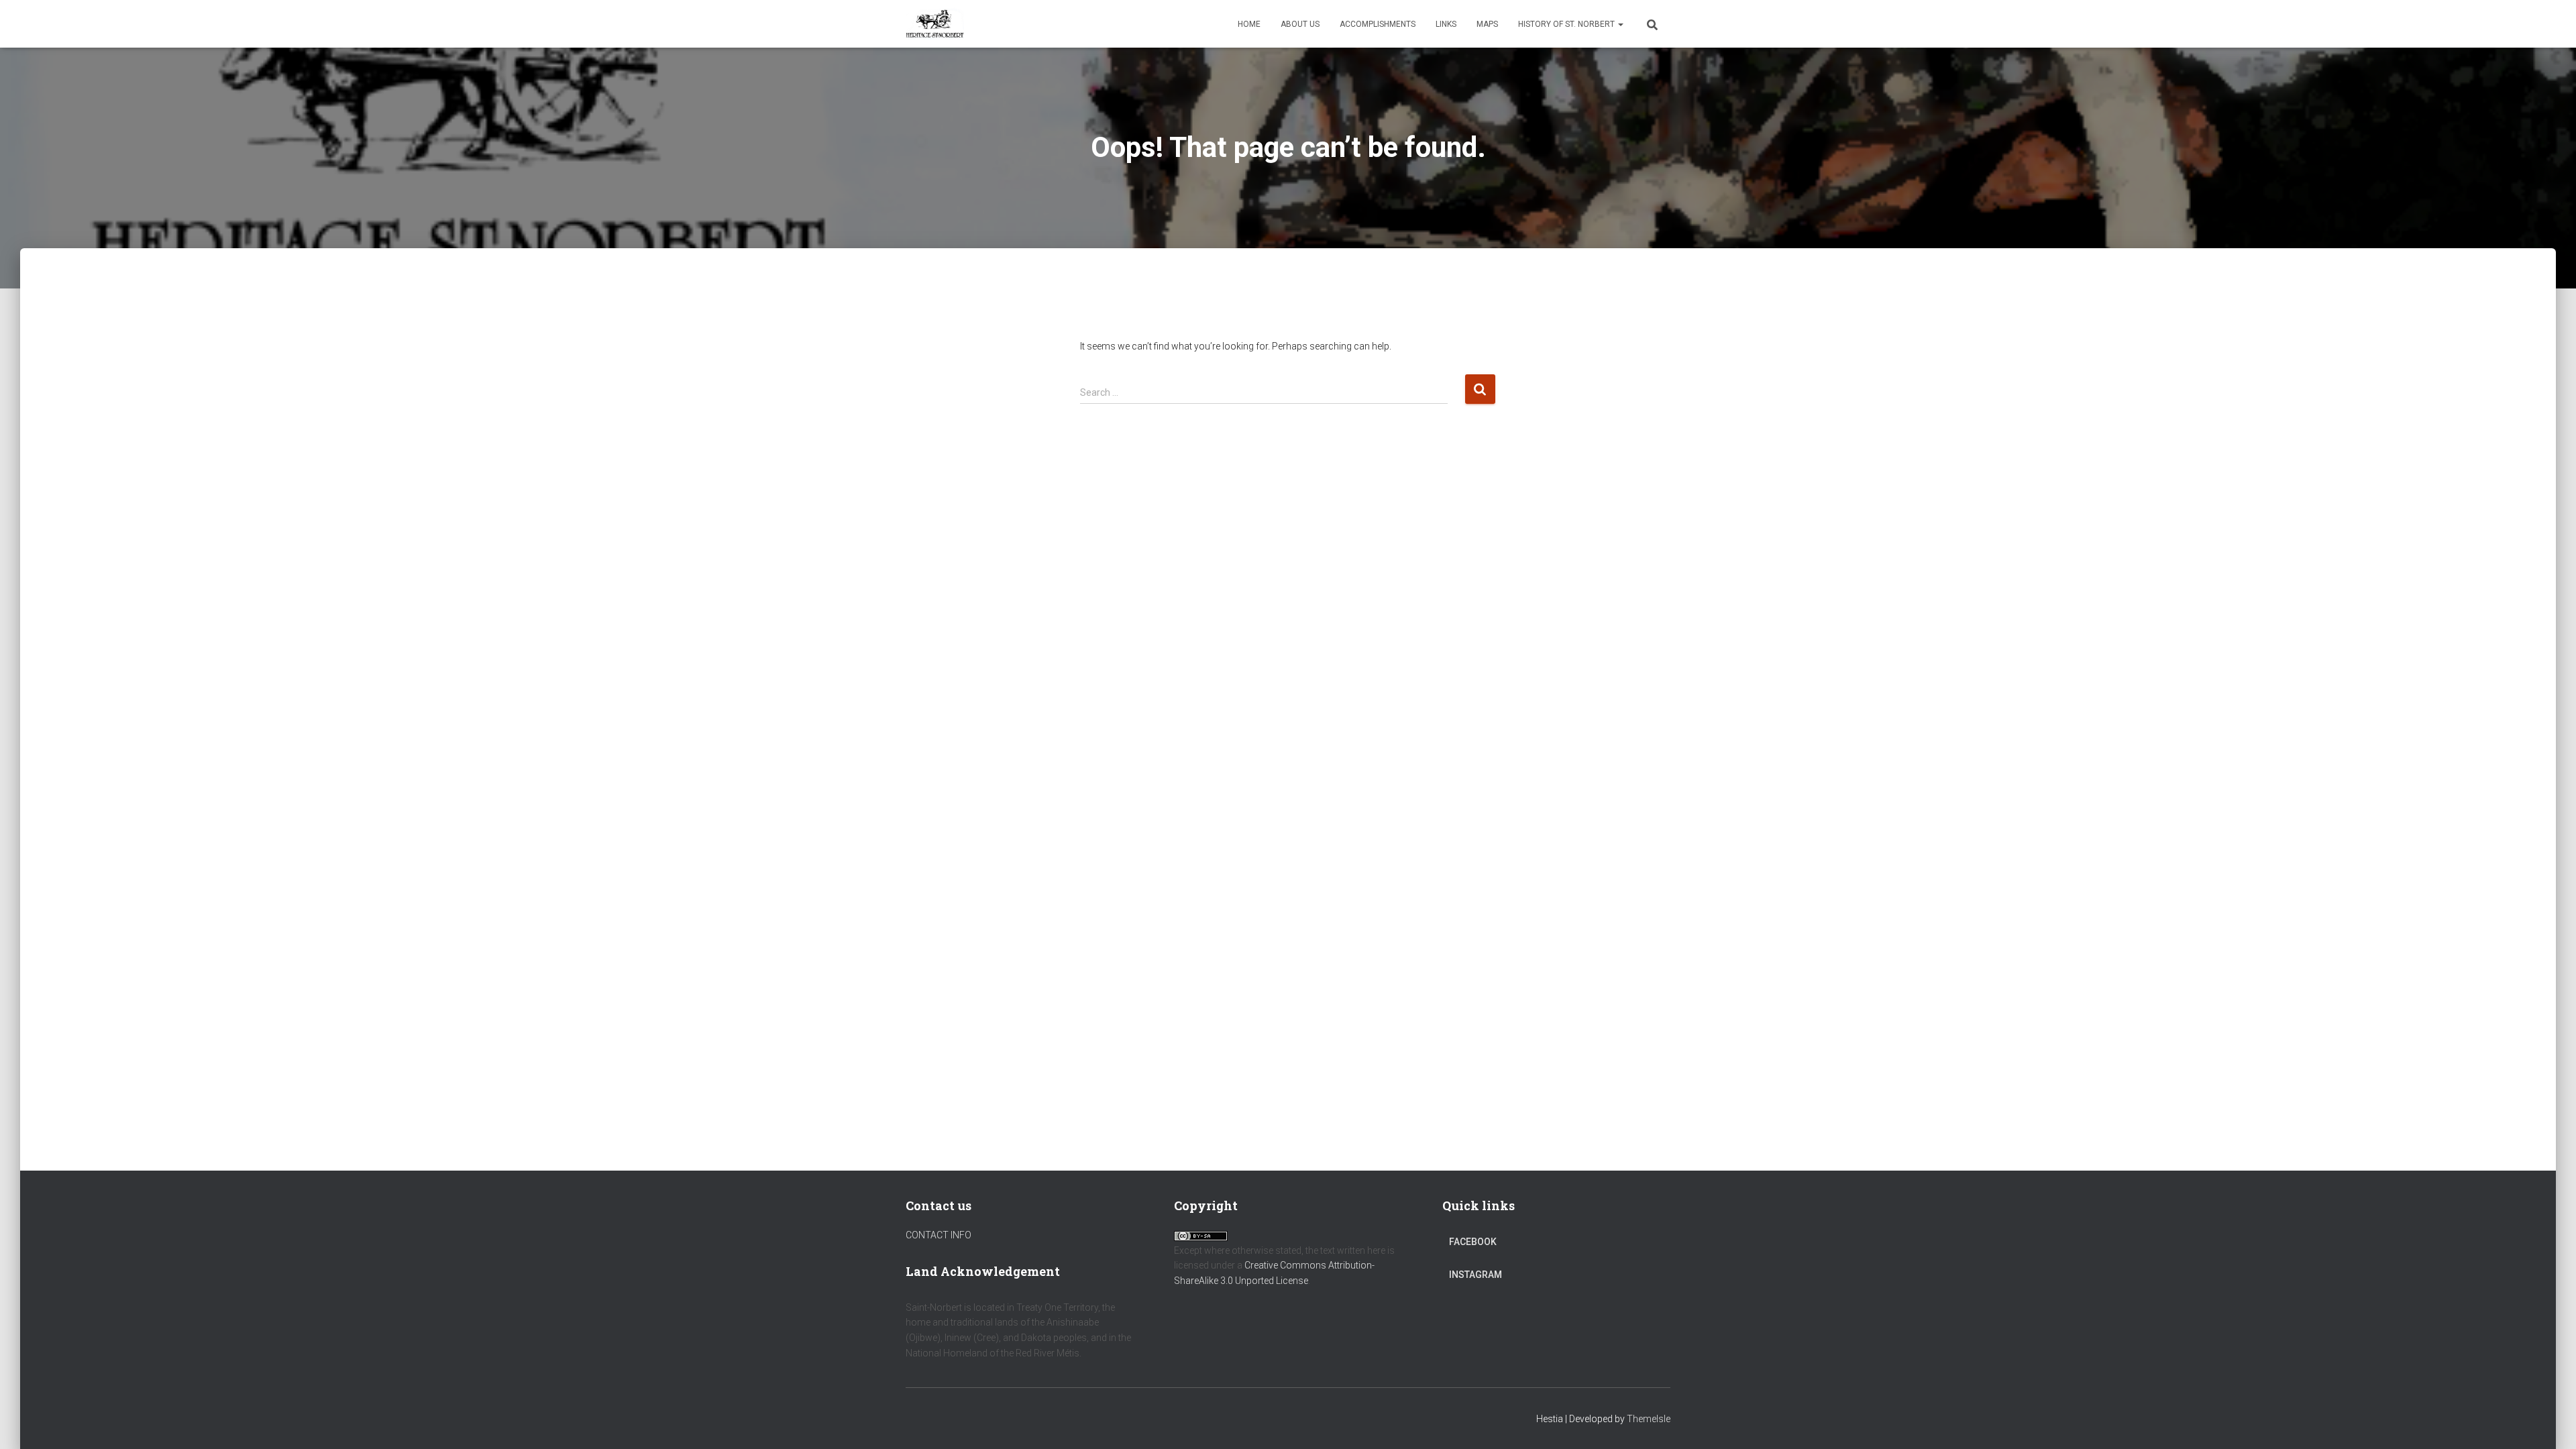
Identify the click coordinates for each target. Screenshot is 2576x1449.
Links (1446, 24)
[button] (1620, 24)
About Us (1300, 24)
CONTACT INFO (938, 1235)
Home (1249, 24)
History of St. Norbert (1567, 24)
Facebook (1473, 1242)
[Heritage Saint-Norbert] (935, 24)
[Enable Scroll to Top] (2550, 1422)
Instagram (1475, 1275)
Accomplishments (1378, 24)
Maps (1487, 24)
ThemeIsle (1649, 1419)
